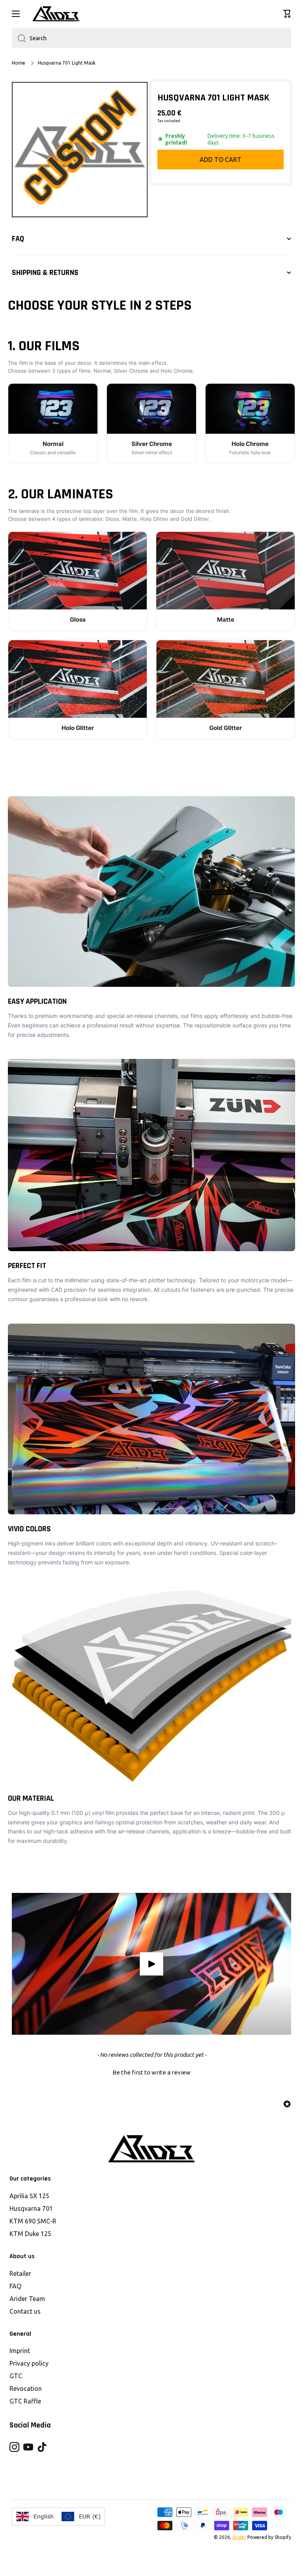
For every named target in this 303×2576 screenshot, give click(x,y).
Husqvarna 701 (31, 2208)
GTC (16, 2376)
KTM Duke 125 (30, 2234)
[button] (287, 14)
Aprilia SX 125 (29, 2196)
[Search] (19, 38)
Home (19, 63)
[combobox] (151, 38)
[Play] (151, 1964)
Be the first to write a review (151, 2072)
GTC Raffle (25, 2401)
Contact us (25, 2311)
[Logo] (56, 14)
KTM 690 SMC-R (33, 2221)
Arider (239, 2537)
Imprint (20, 2351)
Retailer (20, 2273)
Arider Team (27, 2299)
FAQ (15, 2286)
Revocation (26, 2388)
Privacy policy (29, 2363)
